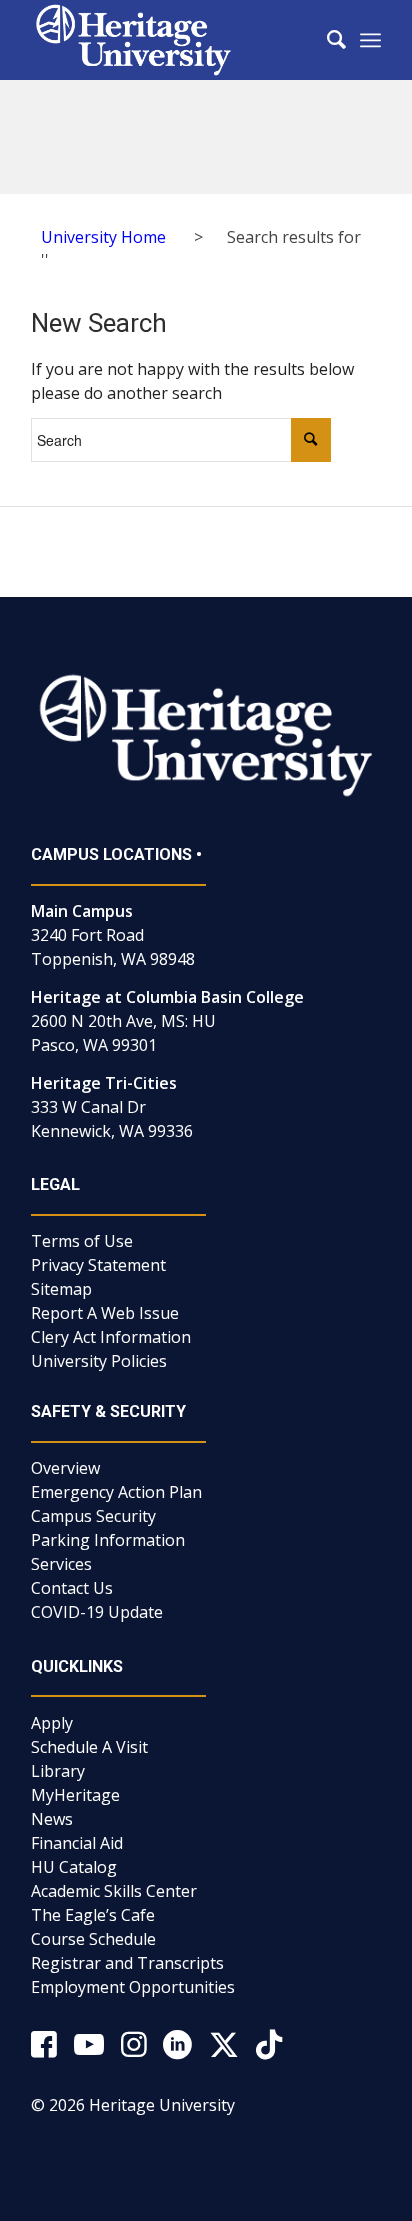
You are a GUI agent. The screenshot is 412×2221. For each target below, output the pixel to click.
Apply (52, 1723)
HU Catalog (74, 1867)
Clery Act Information (111, 1337)
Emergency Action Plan (116, 1492)
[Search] (326, 40)
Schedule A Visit (89, 1747)
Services (61, 1564)
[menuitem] (326, 40)
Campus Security (93, 1516)
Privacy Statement (98, 1265)
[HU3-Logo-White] (171, 40)
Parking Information (108, 1540)
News (52, 1819)
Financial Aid (77, 1843)
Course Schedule (93, 1939)
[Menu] (370, 40)
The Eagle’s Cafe (93, 1915)
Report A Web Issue (105, 1313)
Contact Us (72, 1588)
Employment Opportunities (133, 1987)
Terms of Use (82, 1241)
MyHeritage (75, 1795)
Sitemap (61, 1289)
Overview (65, 1468)
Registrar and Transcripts (127, 1963)
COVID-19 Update (97, 1612)
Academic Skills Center (114, 1891)
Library (58, 1771)
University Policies (99, 1361)
